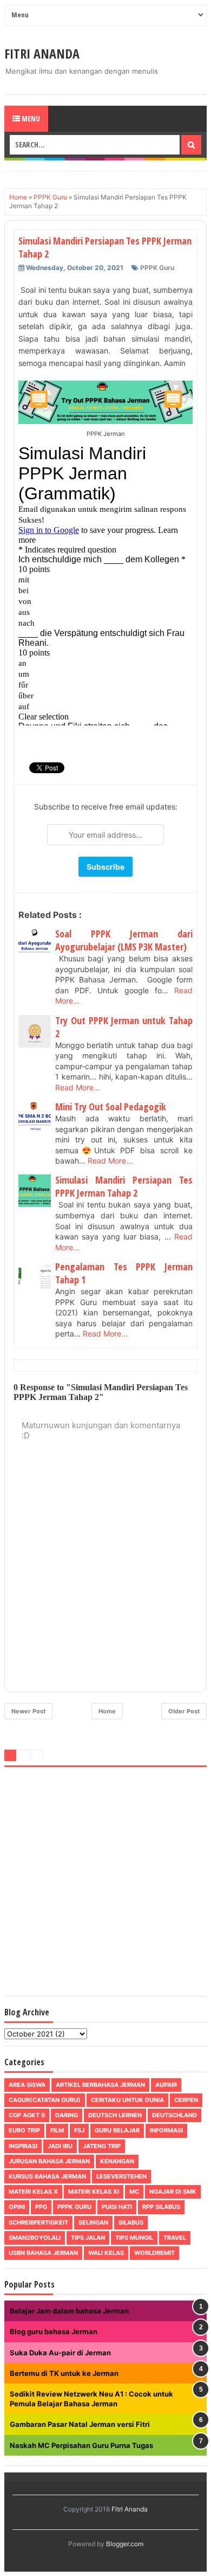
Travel (175, 2238)
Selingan (93, 2222)
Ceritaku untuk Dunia (127, 2100)
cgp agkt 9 (27, 2115)
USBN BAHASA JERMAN (43, 2253)
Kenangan (117, 2161)
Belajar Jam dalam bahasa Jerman (69, 2311)
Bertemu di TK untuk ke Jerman (64, 2373)
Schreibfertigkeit (38, 2222)
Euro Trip (24, 2130)
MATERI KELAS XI (94, 2192)
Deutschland (174, 2115)
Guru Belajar (117, 2130)
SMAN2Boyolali (35, 2238)
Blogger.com (125, 2544)
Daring (67, 2115)
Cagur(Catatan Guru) (45, 2100)
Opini (17, 2207)
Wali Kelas (106, 2253)
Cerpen (186, 2100)
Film (57, 2130)
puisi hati (117, 2207)
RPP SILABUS (161, 2207)
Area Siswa (27, 2085)
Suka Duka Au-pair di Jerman (60, 2353)
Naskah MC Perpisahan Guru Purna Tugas (81, 2445)
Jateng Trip (102, 2146)
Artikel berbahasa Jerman (100, 2085)
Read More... (78, 1087)
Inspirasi (23, 2146)
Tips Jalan (88, 2238)
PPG (41, 2207)
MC (134, 2192)
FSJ (79, 2130)
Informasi (166, 2130)
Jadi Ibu (60, 2146)
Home (107, 1711)
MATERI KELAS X (33, 2192)
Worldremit (154, 2253)
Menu (30, 118)
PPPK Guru (157, 268)
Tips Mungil (134, 2238)
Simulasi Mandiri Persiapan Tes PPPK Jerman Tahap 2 (124, 1186)
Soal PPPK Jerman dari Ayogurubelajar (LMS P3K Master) (124, 940)
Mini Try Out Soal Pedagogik (111, 1107)
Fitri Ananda (42, 53)
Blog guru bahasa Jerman (54, 2331)
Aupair (166, 2085)
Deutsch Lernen (115, 2115)
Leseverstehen (121, 2176)
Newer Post (28, 1711)
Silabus (131, 2222)
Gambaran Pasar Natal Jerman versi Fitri (80, 2424)
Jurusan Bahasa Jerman (49, 2161)
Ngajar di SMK (173, 2192)
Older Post (184, 1711)
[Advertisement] (105, 1884)
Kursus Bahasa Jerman (47, 2176)
